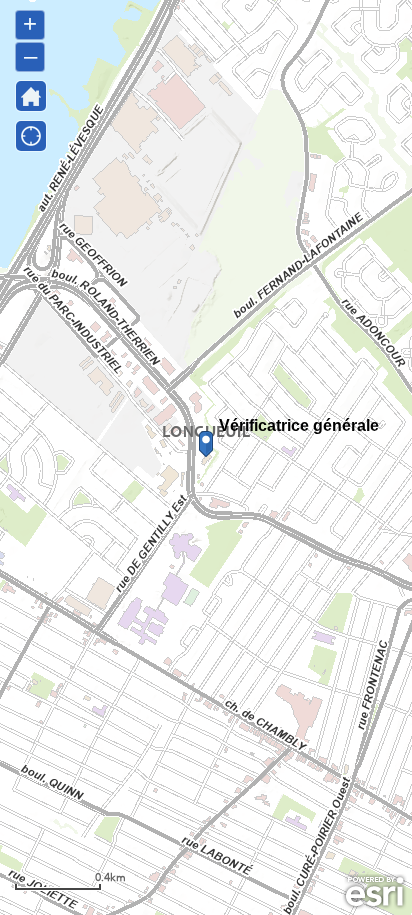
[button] (31, 96)
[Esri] (374, 892)
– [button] (30, 55)
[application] (206, 457)
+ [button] (30, 23)
